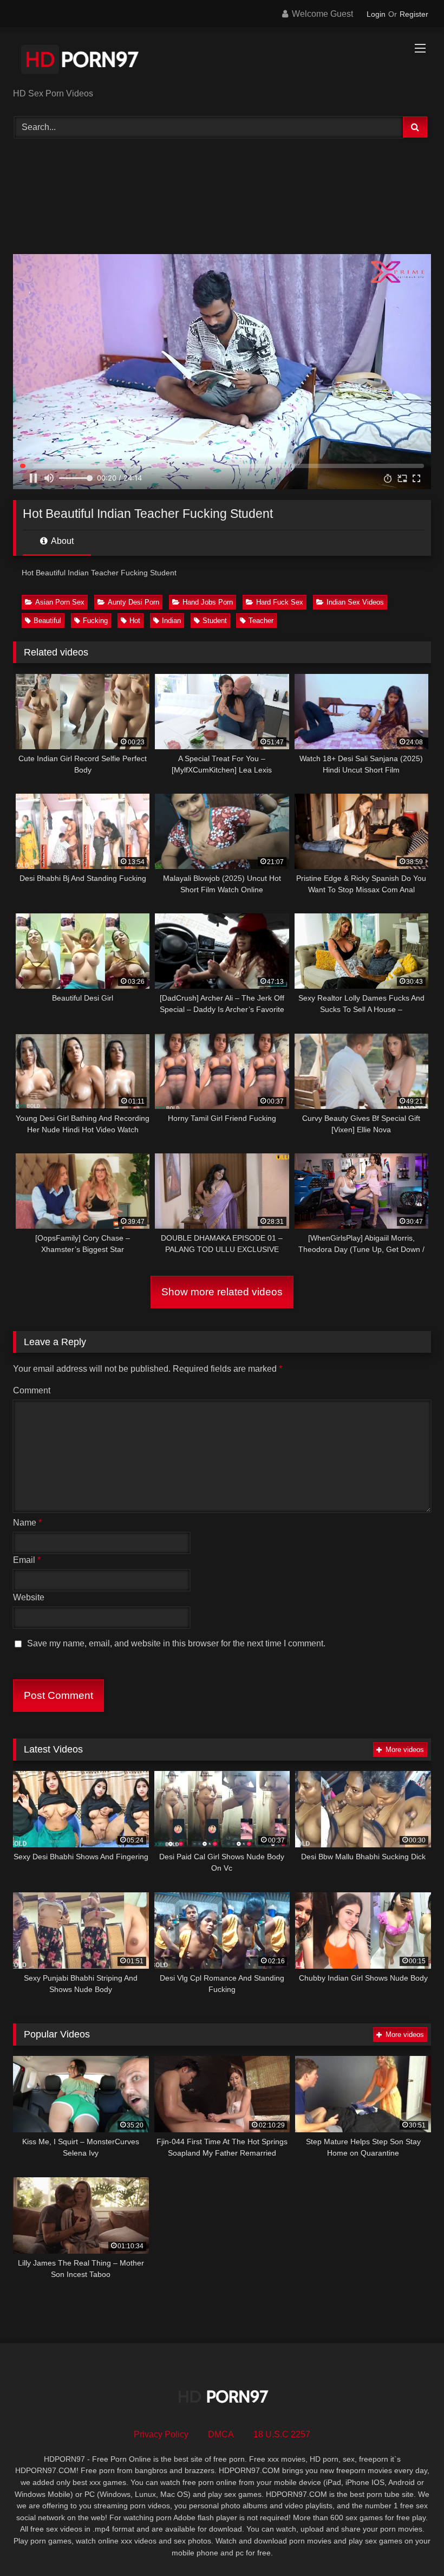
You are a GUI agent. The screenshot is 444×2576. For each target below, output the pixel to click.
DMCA (221, 2434)
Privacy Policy (161, 2434)
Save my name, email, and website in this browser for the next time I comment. (176, 1643)
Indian (171, 621)
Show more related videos (222, 1292)
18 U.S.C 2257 (282, 2434)
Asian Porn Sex (60, 602)
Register (414, 14)
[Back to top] (410, 2544)
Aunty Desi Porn (133, 602)
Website (29, 1597)
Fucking (95, 621)
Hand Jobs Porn (208, 602)
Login (376, 14)
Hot (135, 621)
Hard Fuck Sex (280, 602)
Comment (32, 1390)
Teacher (261, 621)
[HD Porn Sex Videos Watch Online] (222, 61)
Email (27, 1560)
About (61, 541)
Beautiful (47, 621)
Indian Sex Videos (355, 602)
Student (215, 621)
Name (27, 1523)
